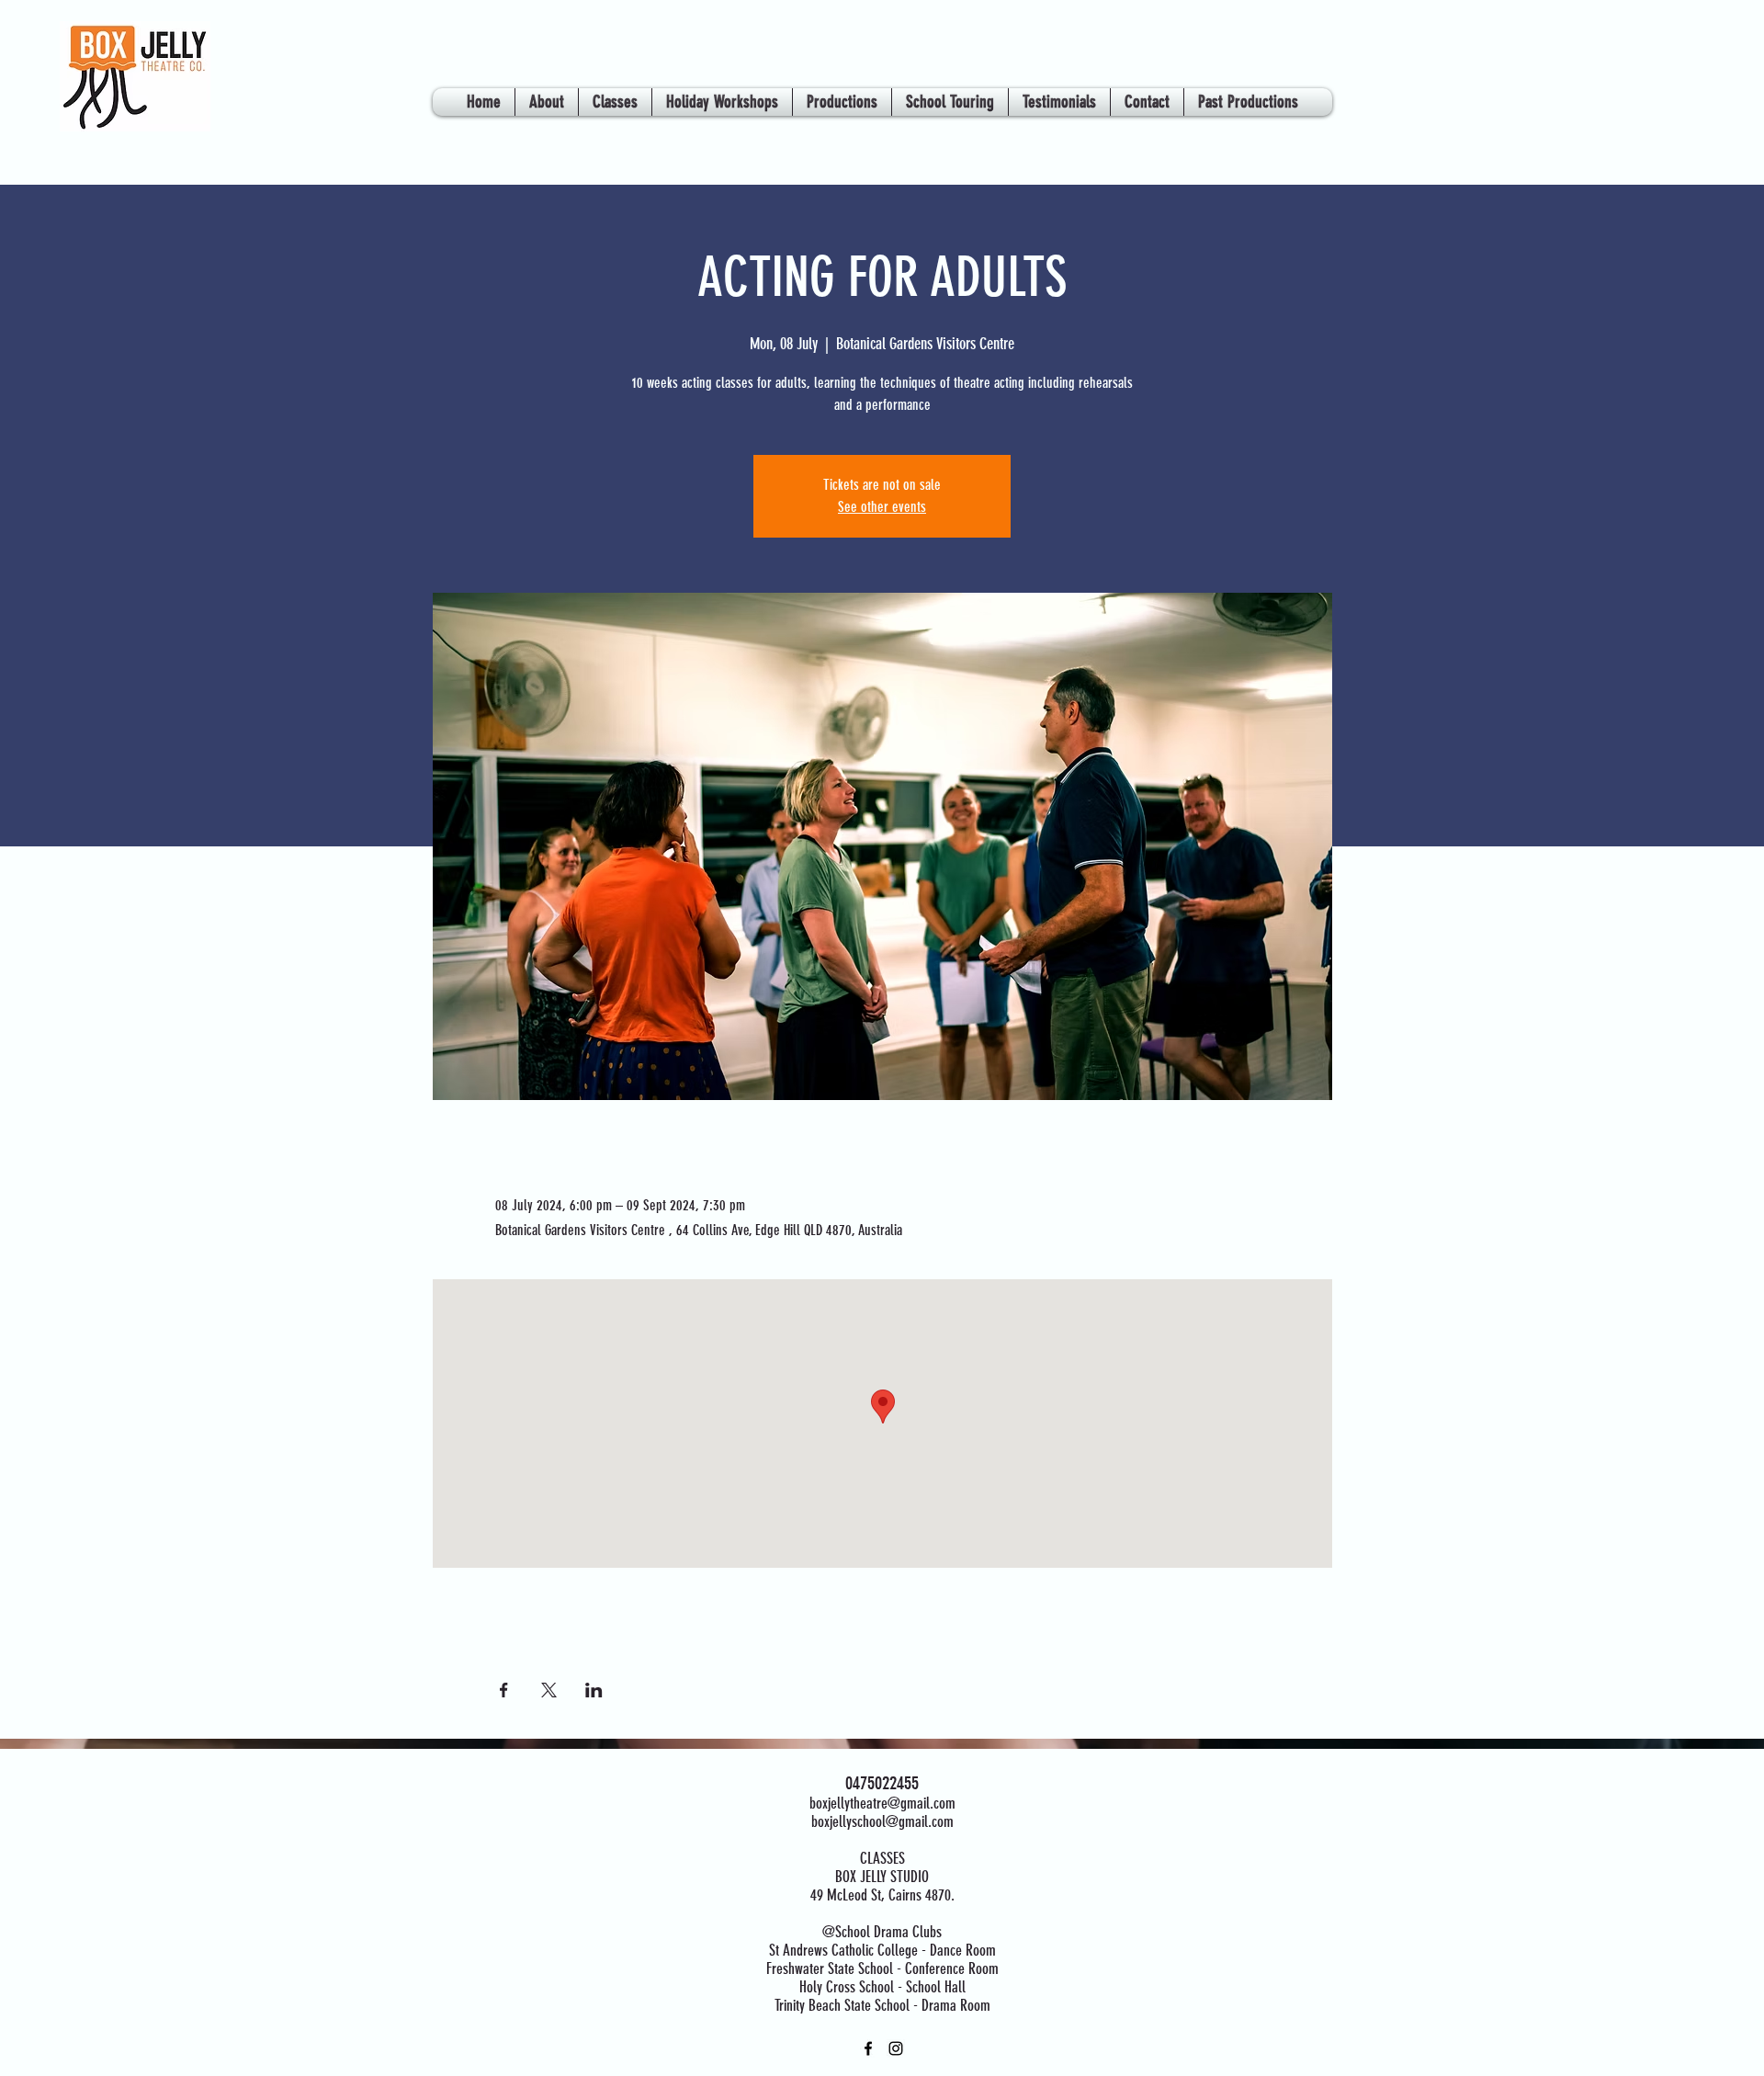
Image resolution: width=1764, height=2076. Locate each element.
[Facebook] (868, 2048)
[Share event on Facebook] (504, 1690)
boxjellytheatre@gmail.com (882, 1803)
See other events (882, 507)
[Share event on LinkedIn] (594, 1690)
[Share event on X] (549, 1690)
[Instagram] (896, 2048)
